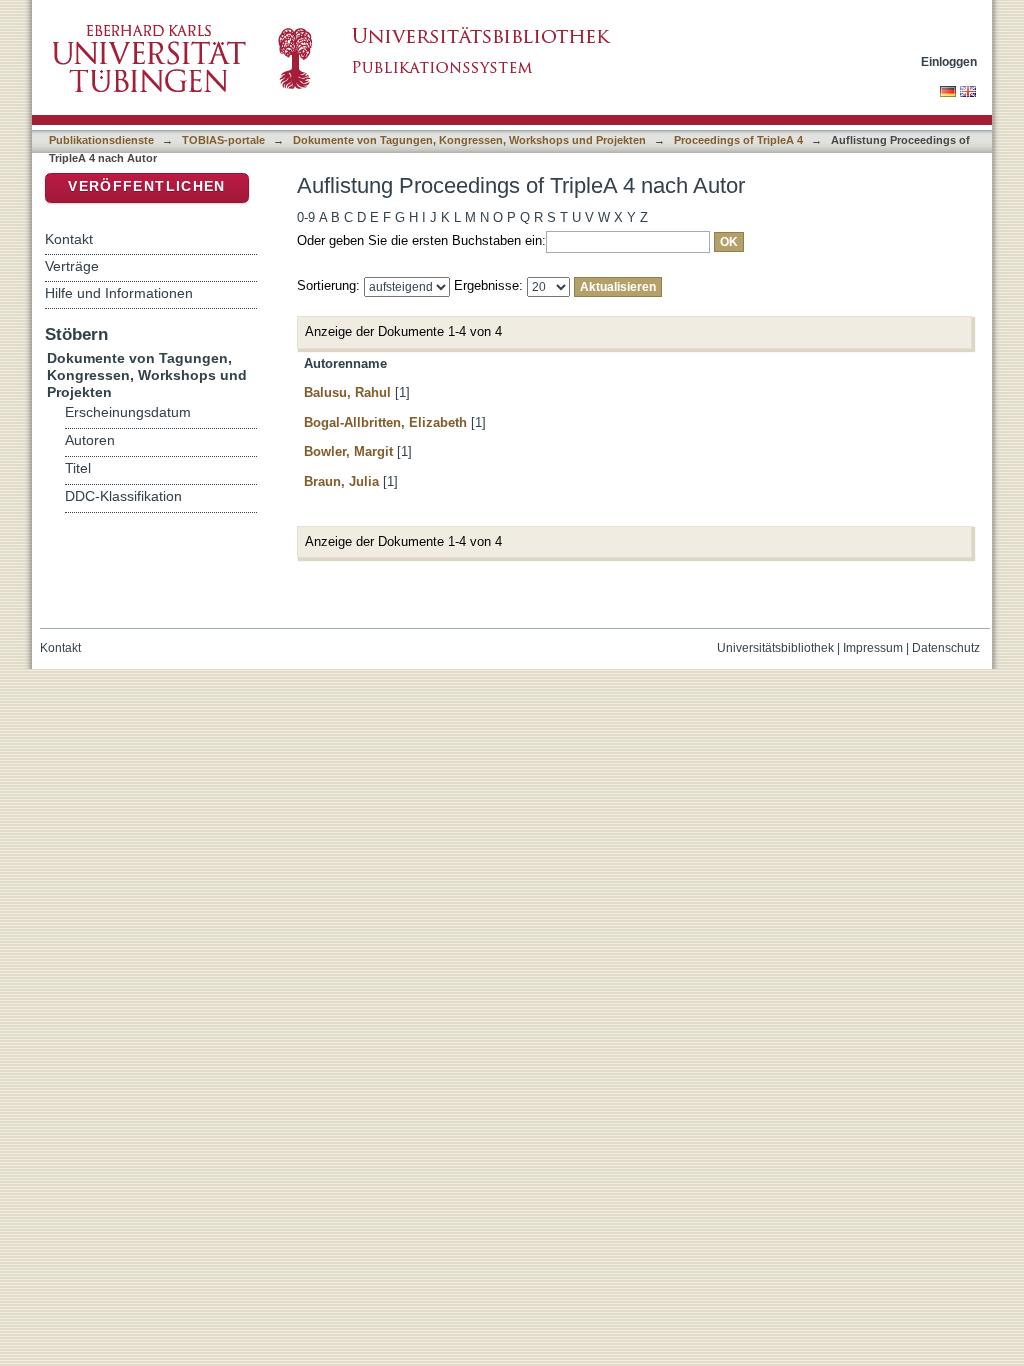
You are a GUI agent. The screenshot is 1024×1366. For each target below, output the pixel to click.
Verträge (72, 266)
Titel (78, 468)
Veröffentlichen (146, 186)
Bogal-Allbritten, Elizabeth (385, 422)
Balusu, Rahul (347, 392)
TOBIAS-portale (223, 140)
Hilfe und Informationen (119, 293)
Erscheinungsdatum (128, 412)
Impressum (873, 648)
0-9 (306, 217)
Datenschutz (946, 648)
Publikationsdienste (101, 140)
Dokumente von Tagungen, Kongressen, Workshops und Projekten (469, 140)
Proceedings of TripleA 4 (738, 140)
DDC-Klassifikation (123, 496)
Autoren (90, 440)
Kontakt (69, 239)
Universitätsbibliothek (775, 648)
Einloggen (949, 61)
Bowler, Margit (348, 451)
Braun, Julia (341, 481)
